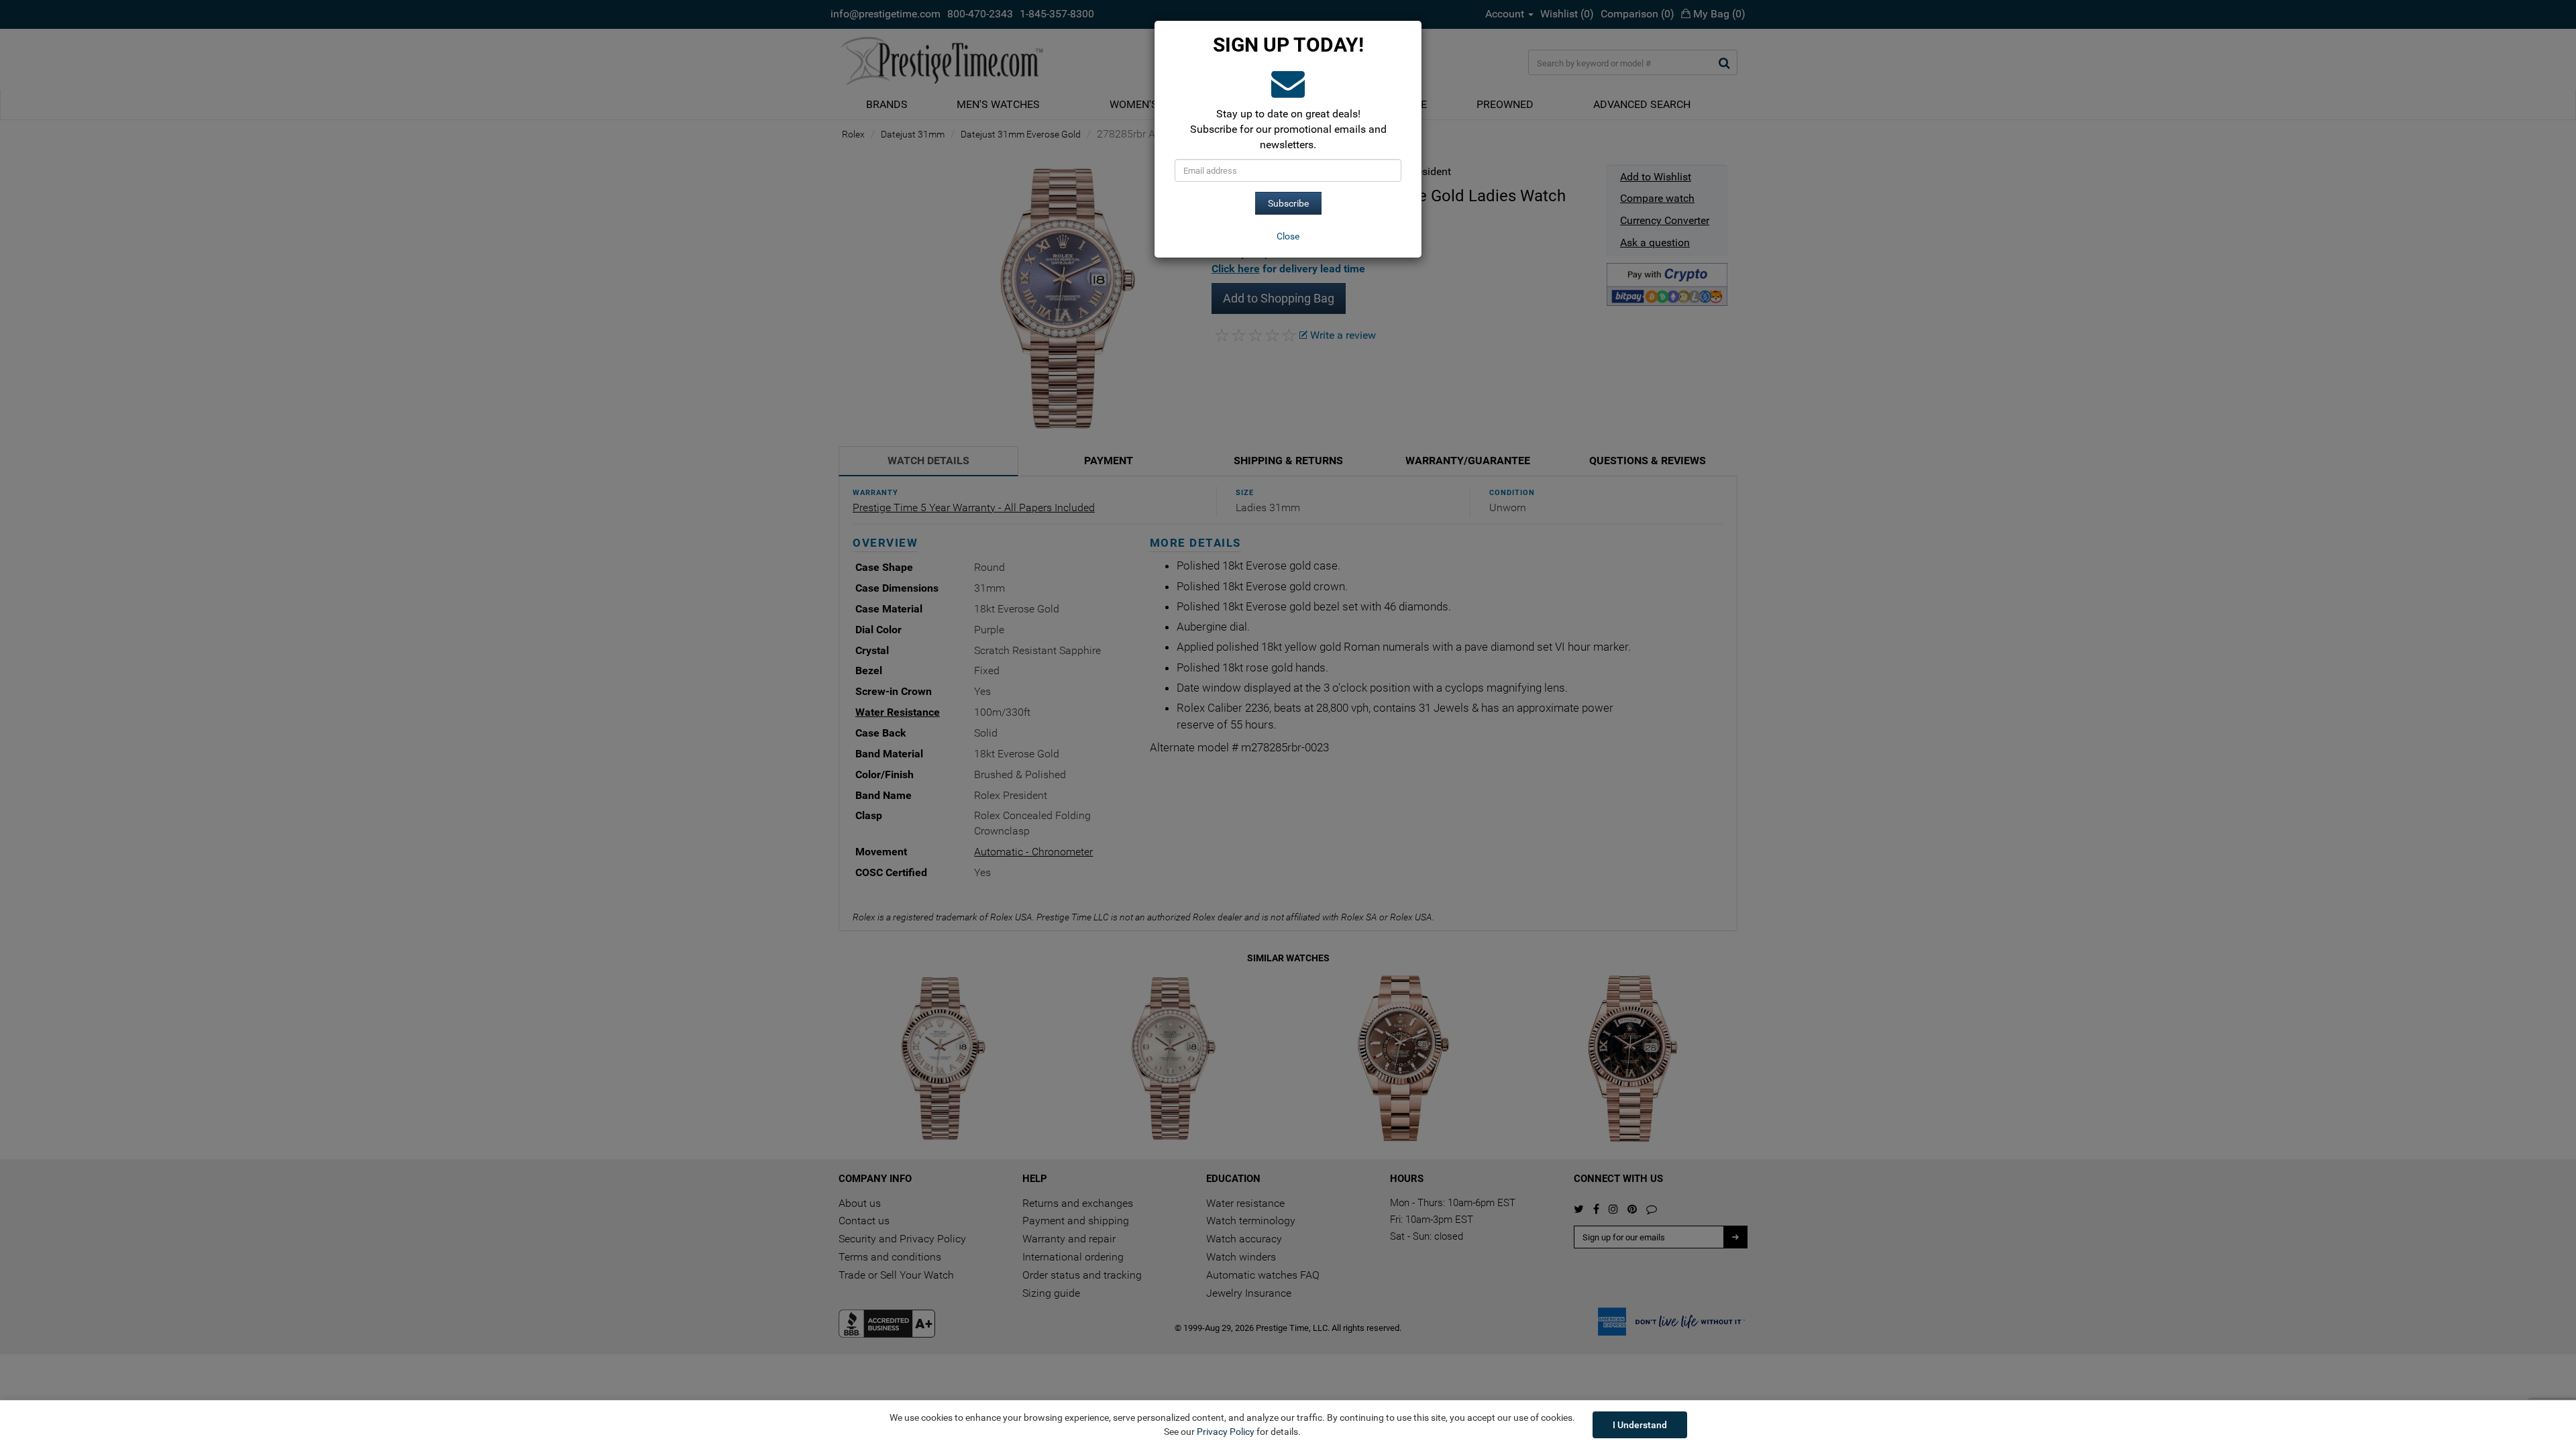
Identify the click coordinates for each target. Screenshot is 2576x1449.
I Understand (1640, 1425)
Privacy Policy (1226, 1432)
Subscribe (1288, 203)
